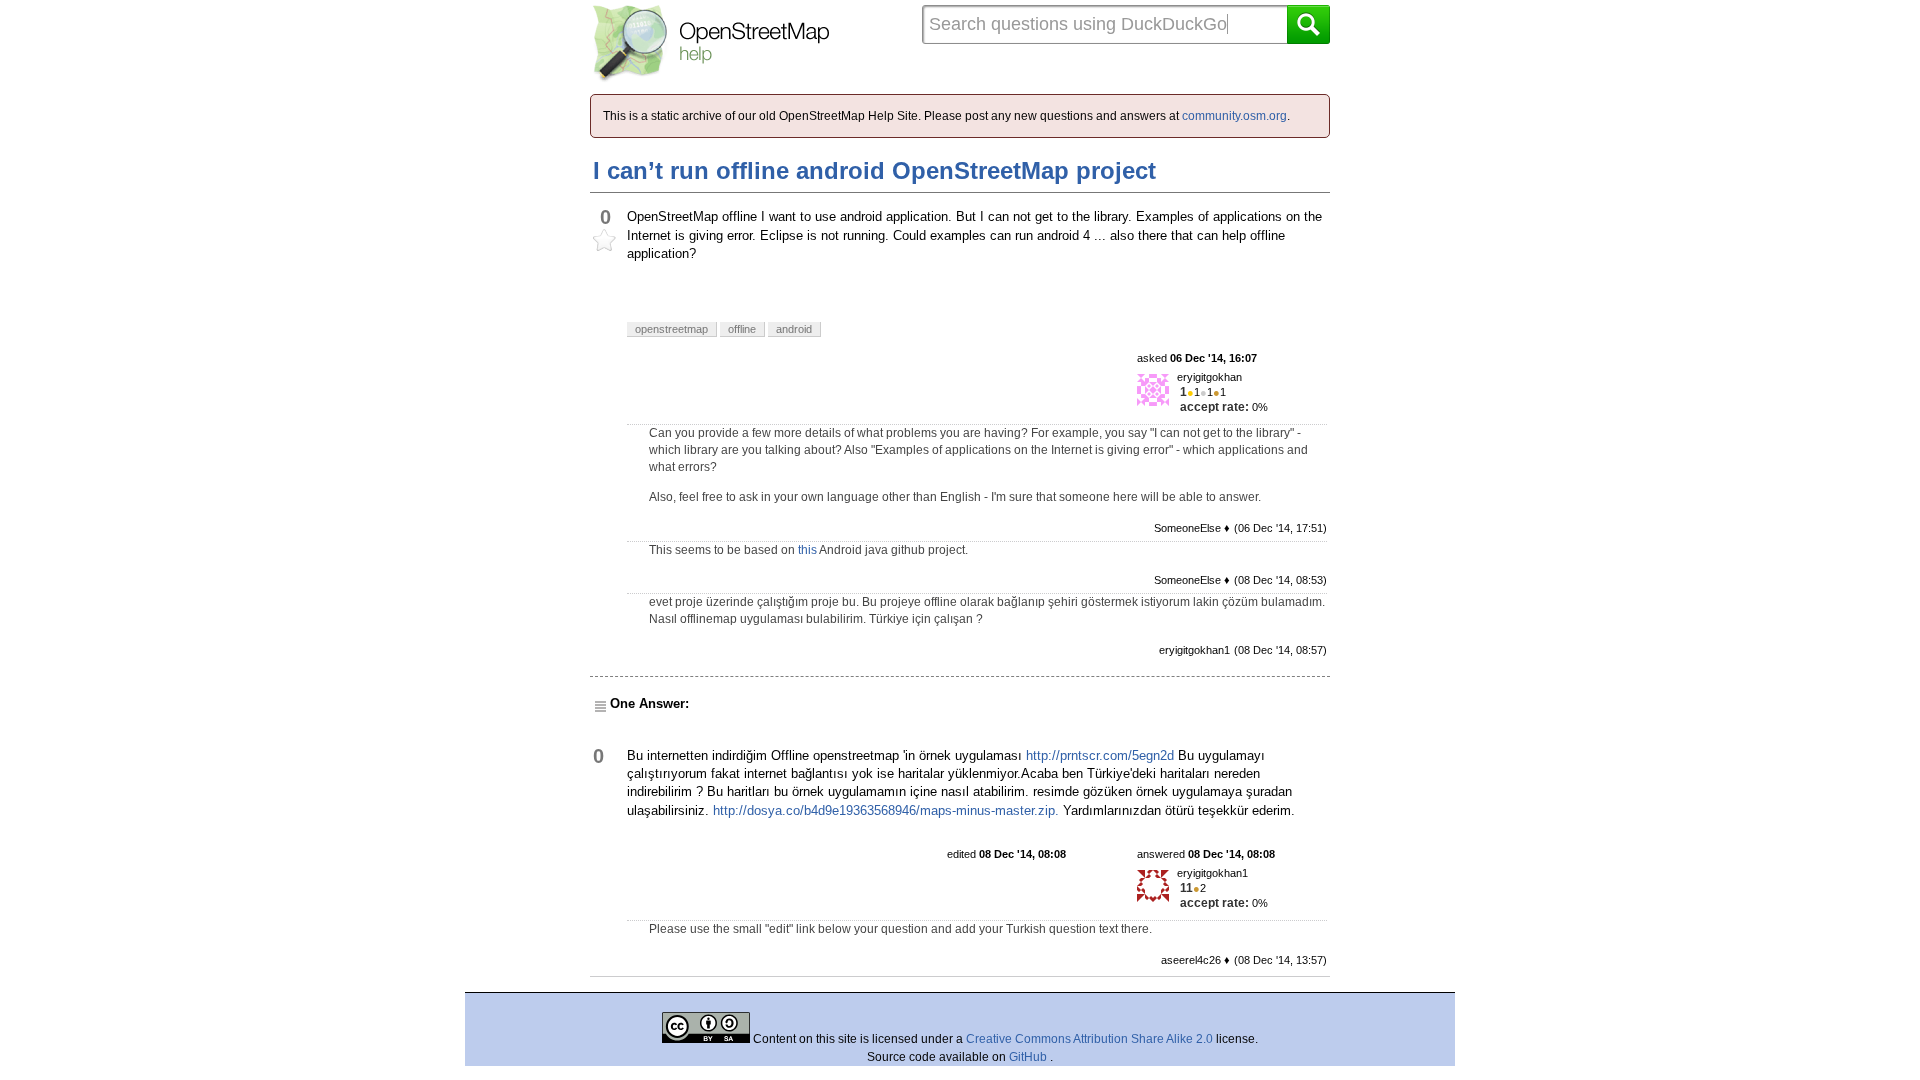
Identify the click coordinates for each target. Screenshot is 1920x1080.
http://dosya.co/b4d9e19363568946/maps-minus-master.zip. (886, 810)
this (807, 550)
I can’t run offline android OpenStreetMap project (874, 170)
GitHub (1029, 1057)
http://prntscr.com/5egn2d (1100, 755)
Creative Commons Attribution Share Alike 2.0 (1089, 1039)
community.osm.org (1234, 116)
